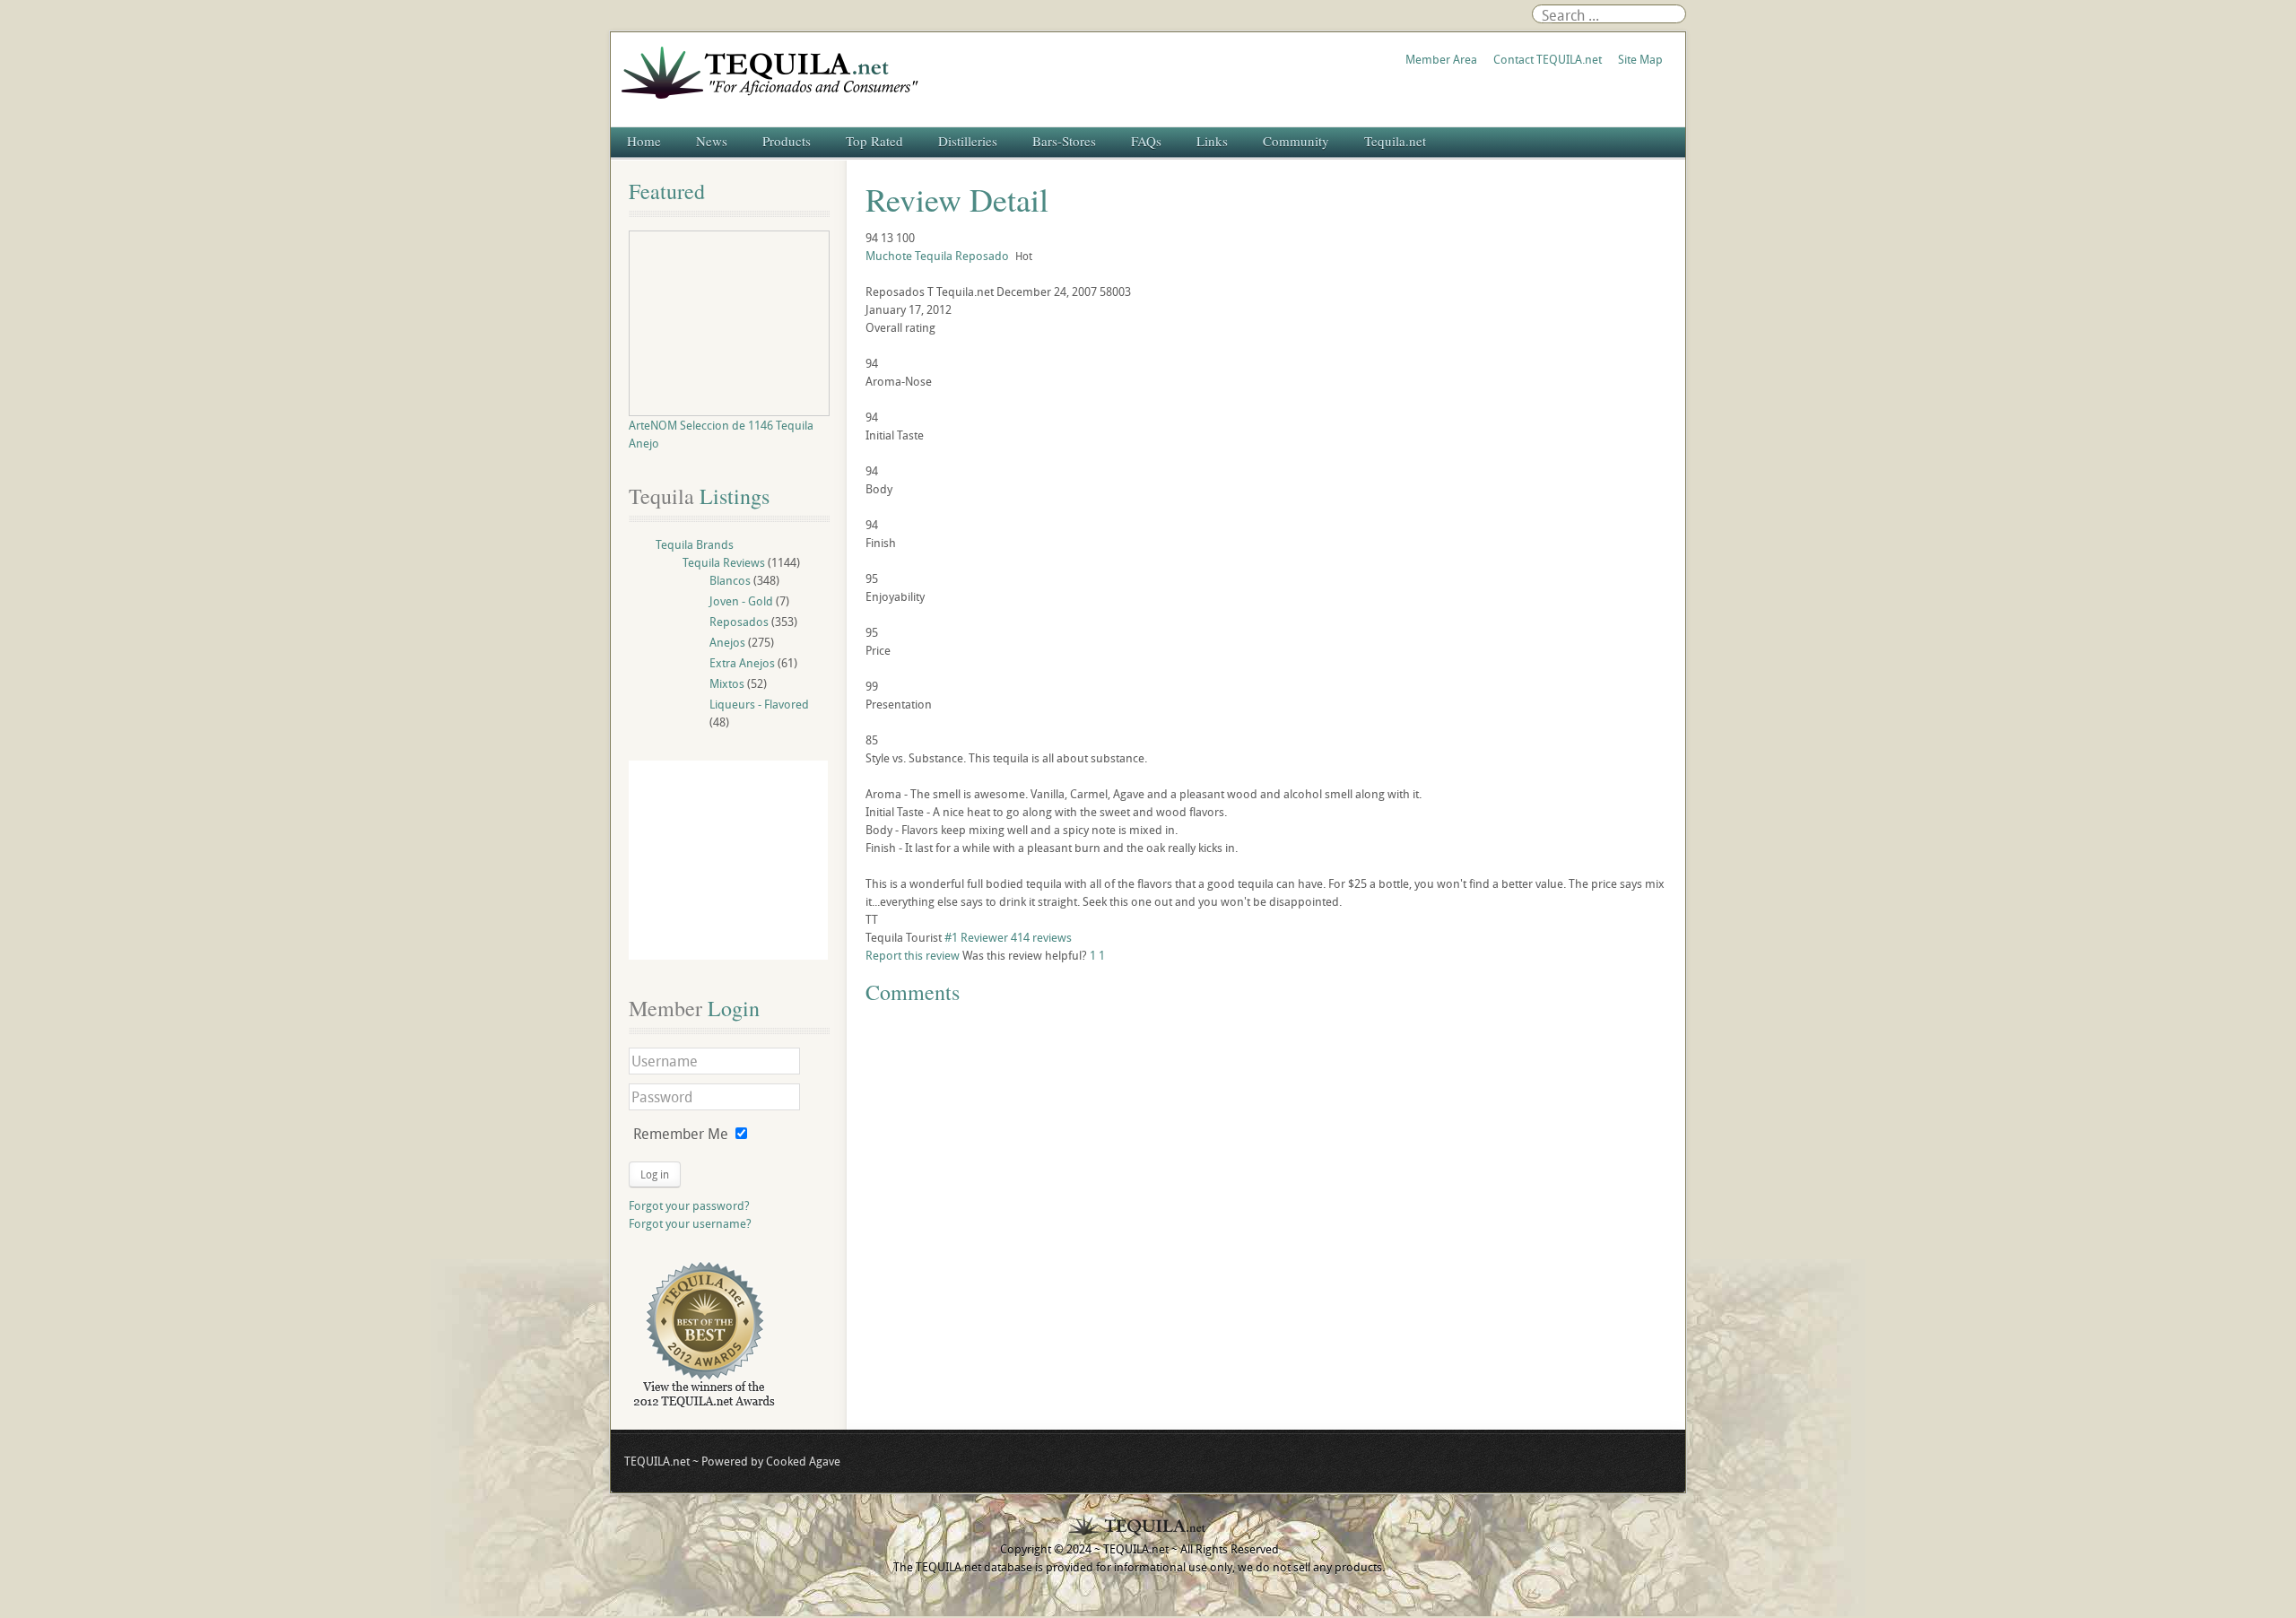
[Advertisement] (728, 860)
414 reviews (1041, 937)
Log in (655, 1174)
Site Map (1640, 59)
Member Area (1441, 59)
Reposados (739, 622)
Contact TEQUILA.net (1548, 59)
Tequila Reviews (724, 562)
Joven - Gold (741, 601)
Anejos (727, 642)
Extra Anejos (742, 663)
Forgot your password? (689, 1205)
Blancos (730, 580)
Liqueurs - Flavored (759, 704)
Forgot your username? (690, 1223)
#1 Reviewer (976, 937)
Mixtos (727, 683)
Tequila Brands (695, 544)
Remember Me (681, 1134)
